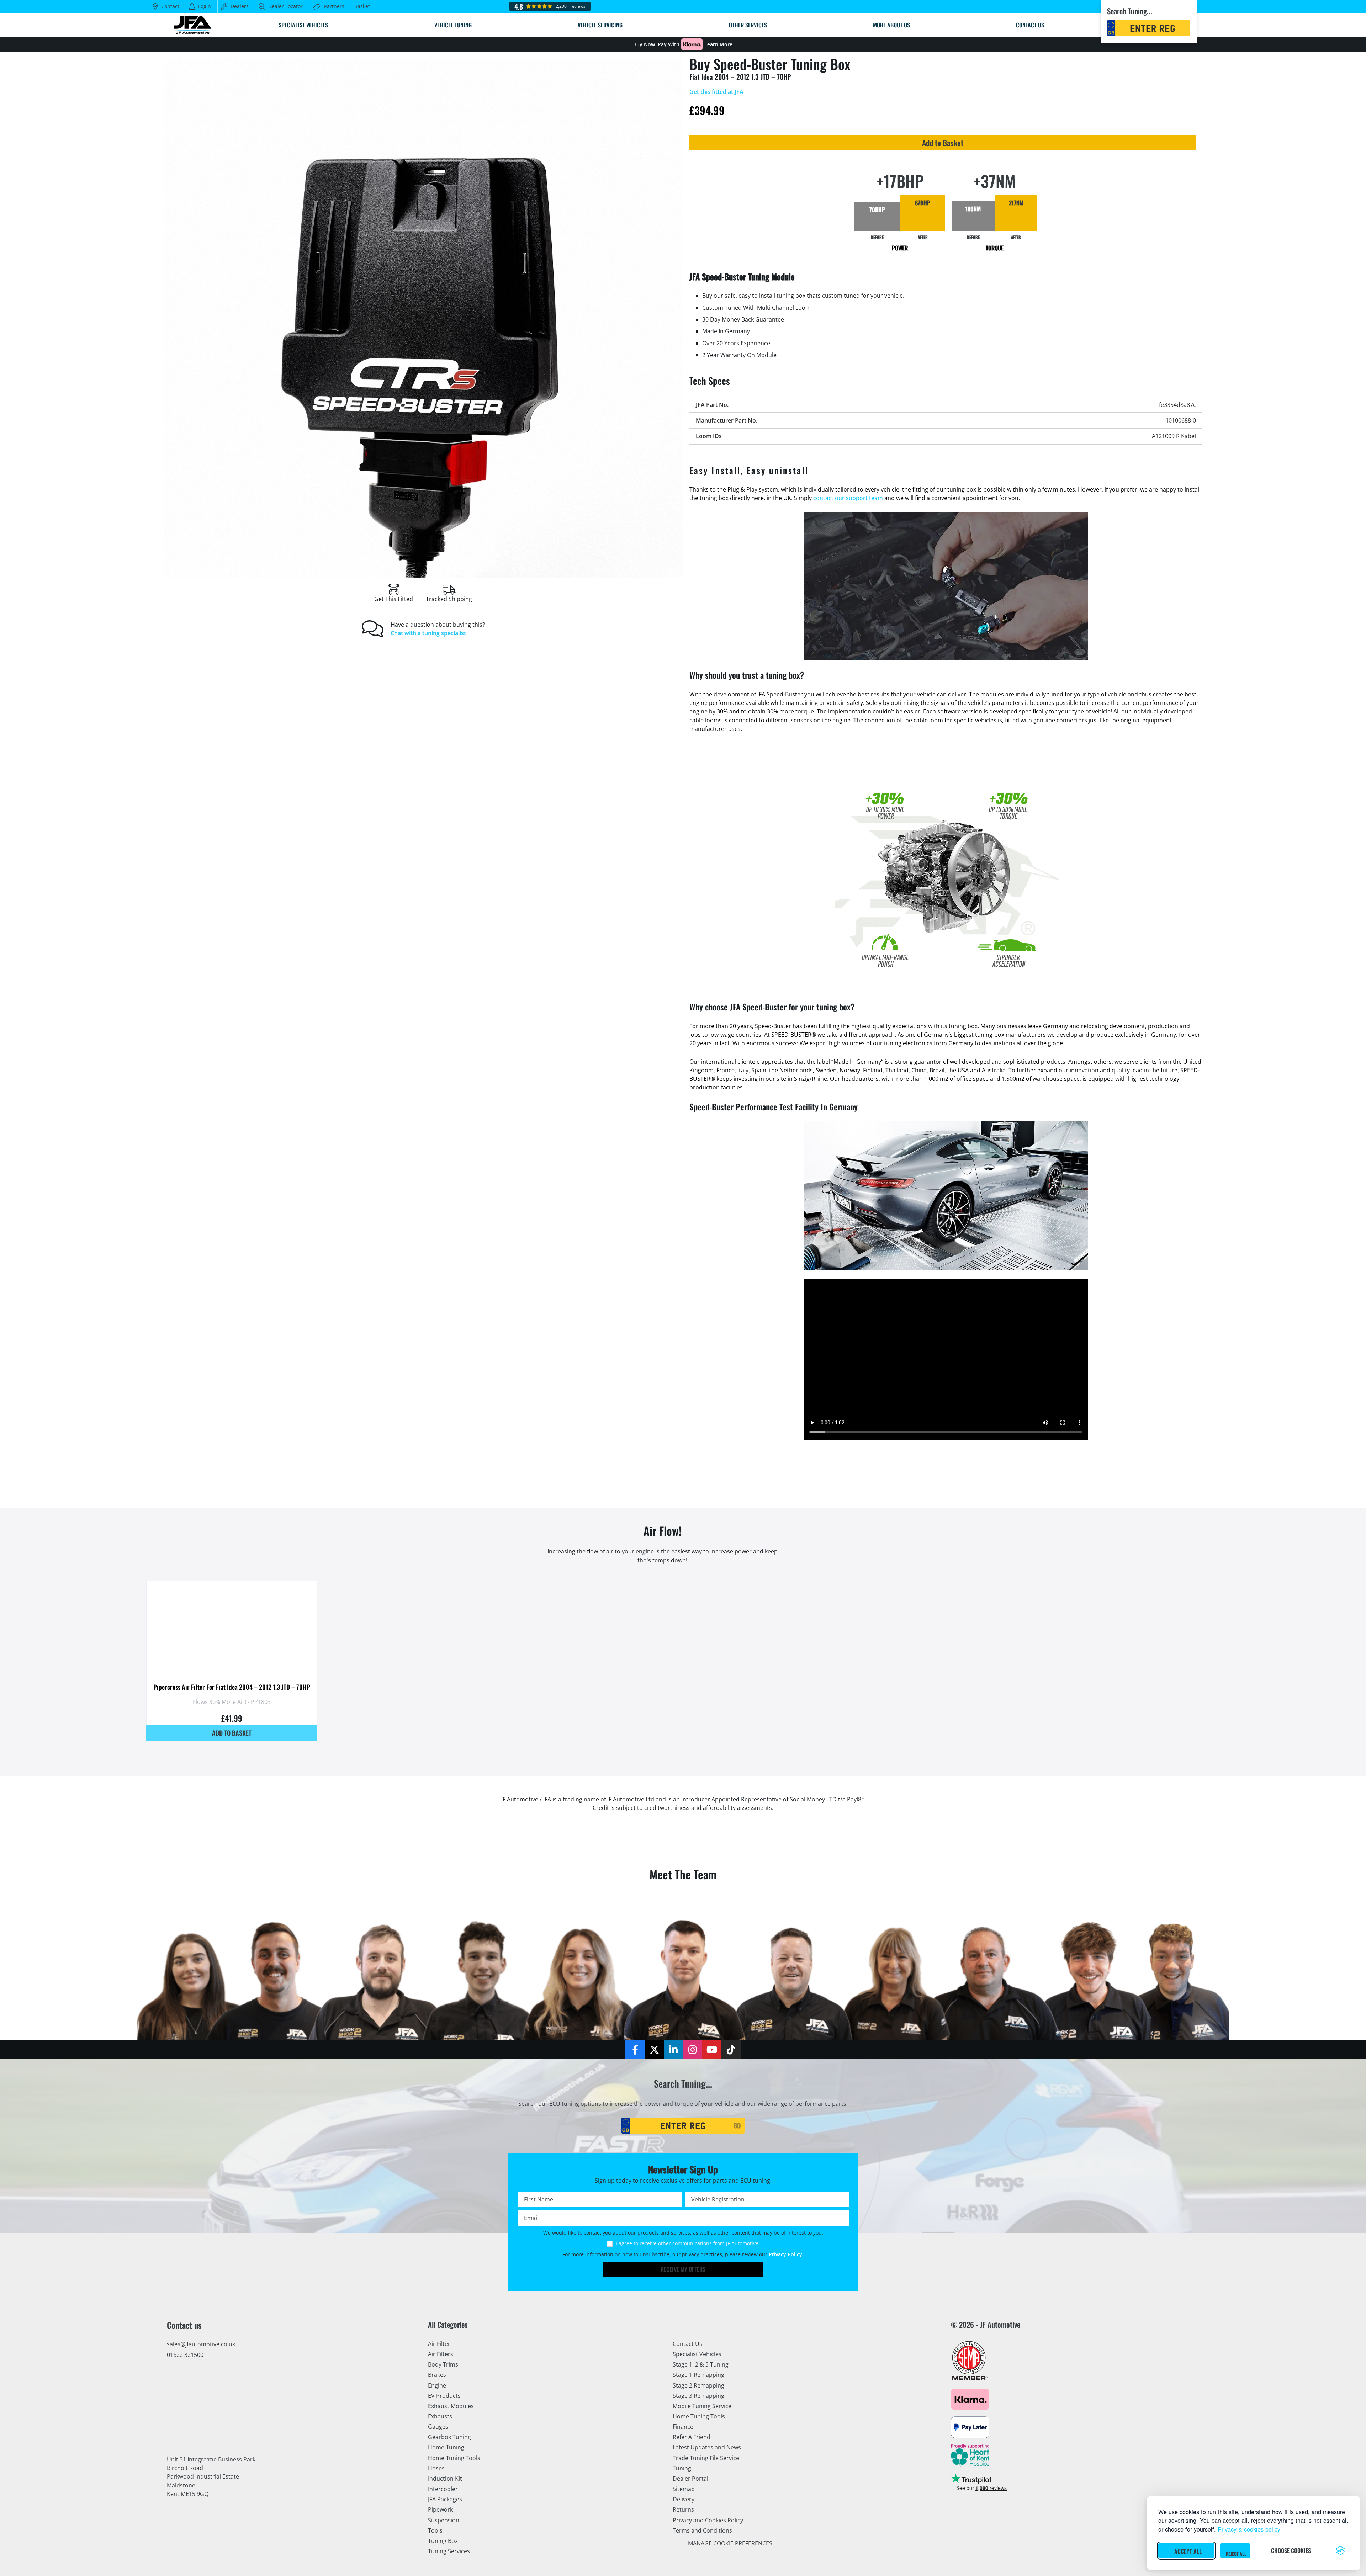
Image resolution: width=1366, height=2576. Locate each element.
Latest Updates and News (707, 2448)
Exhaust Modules (451, 2406)
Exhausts (440, 2416)
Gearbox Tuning (449, 2437)
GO (737, 2125)
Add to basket (232, 1733)
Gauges (438, 2427)
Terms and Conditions (702, 2530)
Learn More (718, 44)
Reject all (1236, 2554)
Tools (435, 2530)
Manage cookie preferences (730, 2543)
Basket (362, 6)
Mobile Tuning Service (702, 2406)
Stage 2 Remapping (698, 2385)
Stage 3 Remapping (698, 2396)
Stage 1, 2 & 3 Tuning (701, 2365)
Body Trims (443, 2365)
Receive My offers (683, 2269)
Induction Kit (445, 2479)
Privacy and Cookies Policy (708, 2520)
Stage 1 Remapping (698, 2375)
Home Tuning (446, 2448)
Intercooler (443, 2489)
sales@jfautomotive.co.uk (201, 2344)
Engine (437, 2385)
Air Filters (441, 2354)
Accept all (1188, 2551)
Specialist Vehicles (697, 2354)
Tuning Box (443, 2541)
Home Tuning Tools (454, 2458)
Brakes (437, 2375)
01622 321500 (185, 2355)
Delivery (684, 2500)
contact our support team (848, 498)
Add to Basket (943, 143)
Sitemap (684, 2489)
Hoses (436, 2468)
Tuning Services (449, 2551)
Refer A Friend (692, 2437)
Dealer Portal (690, 2479)
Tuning (682, 2468)
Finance (683, 2427)
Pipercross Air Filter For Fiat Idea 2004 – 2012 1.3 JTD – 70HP (232, 1687)
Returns (683, 2510)
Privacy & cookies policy (1249, 2529)
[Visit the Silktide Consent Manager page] (1340, 2550)
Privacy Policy (785, 2254)
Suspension (444, 2520)
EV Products (444, 2396)
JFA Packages (445, 2500)
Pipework (440, 2510)
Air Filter (439, 2344)
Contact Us (687, 2344)
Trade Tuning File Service (706, 2458)
